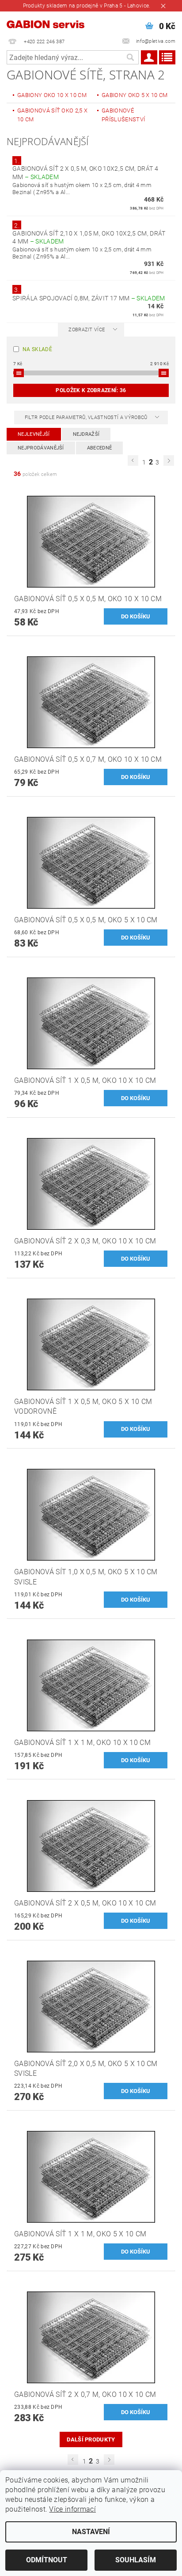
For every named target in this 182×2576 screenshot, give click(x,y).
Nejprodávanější (41, 448)
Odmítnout (47, 2560)
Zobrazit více (87, 330)
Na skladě (37, 349)
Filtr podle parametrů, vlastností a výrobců (87, 417)
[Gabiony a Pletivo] (45, 23)
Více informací (72, 2509)
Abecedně (100, 448)
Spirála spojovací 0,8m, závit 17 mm (89, 298)
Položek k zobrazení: (91, 390)
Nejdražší (86, 434)
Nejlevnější (34, 434)
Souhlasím (136, 2560)
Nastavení (91, 2532)
